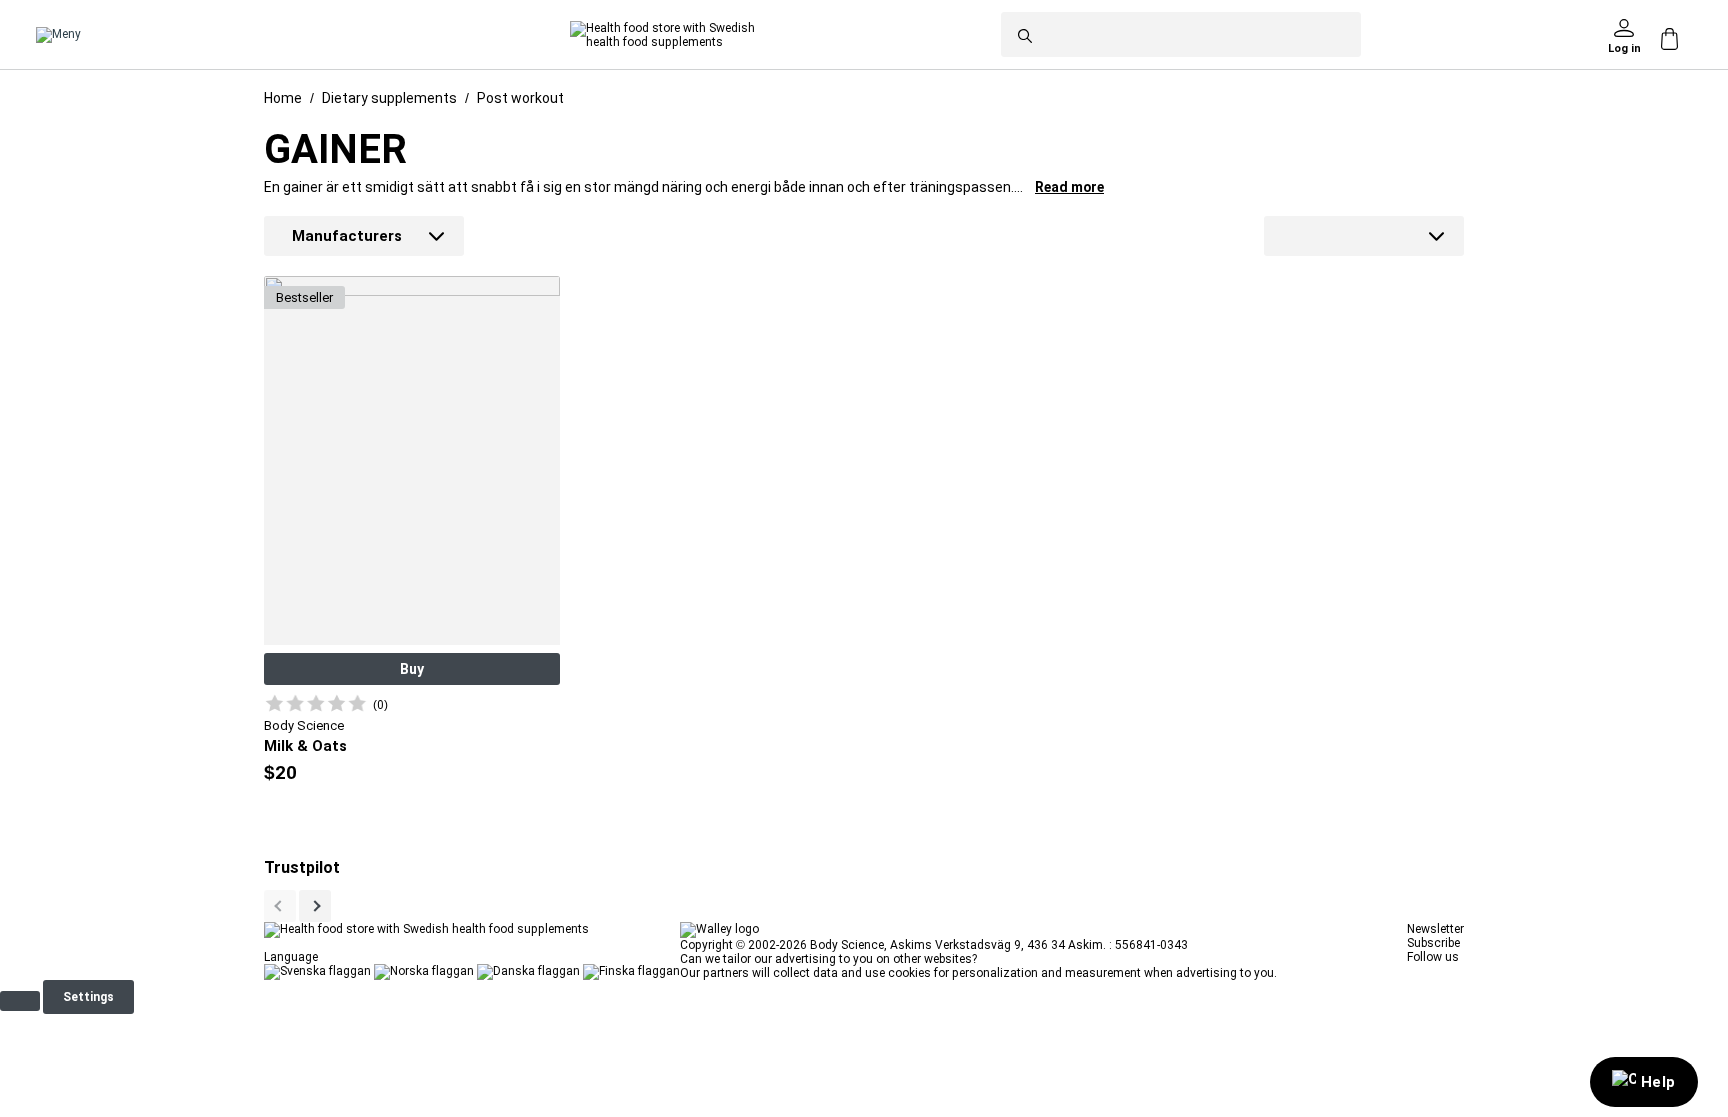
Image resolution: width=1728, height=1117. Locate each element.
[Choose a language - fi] (631, 971)
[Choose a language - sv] (317, 971)
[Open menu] (58, 35)
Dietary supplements (389, 98)
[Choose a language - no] (424, 971)
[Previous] (315, 906)
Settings (88, 997)
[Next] (280, 906)
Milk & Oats (305, 746)
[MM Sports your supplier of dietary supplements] (662, 35)
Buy (412, 669)
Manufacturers (347, 236)
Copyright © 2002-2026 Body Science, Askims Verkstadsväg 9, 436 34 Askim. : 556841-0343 (934, 945)
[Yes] (20, 1001)
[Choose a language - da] (528, 971)
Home (283, 98)
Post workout (520, 98)
